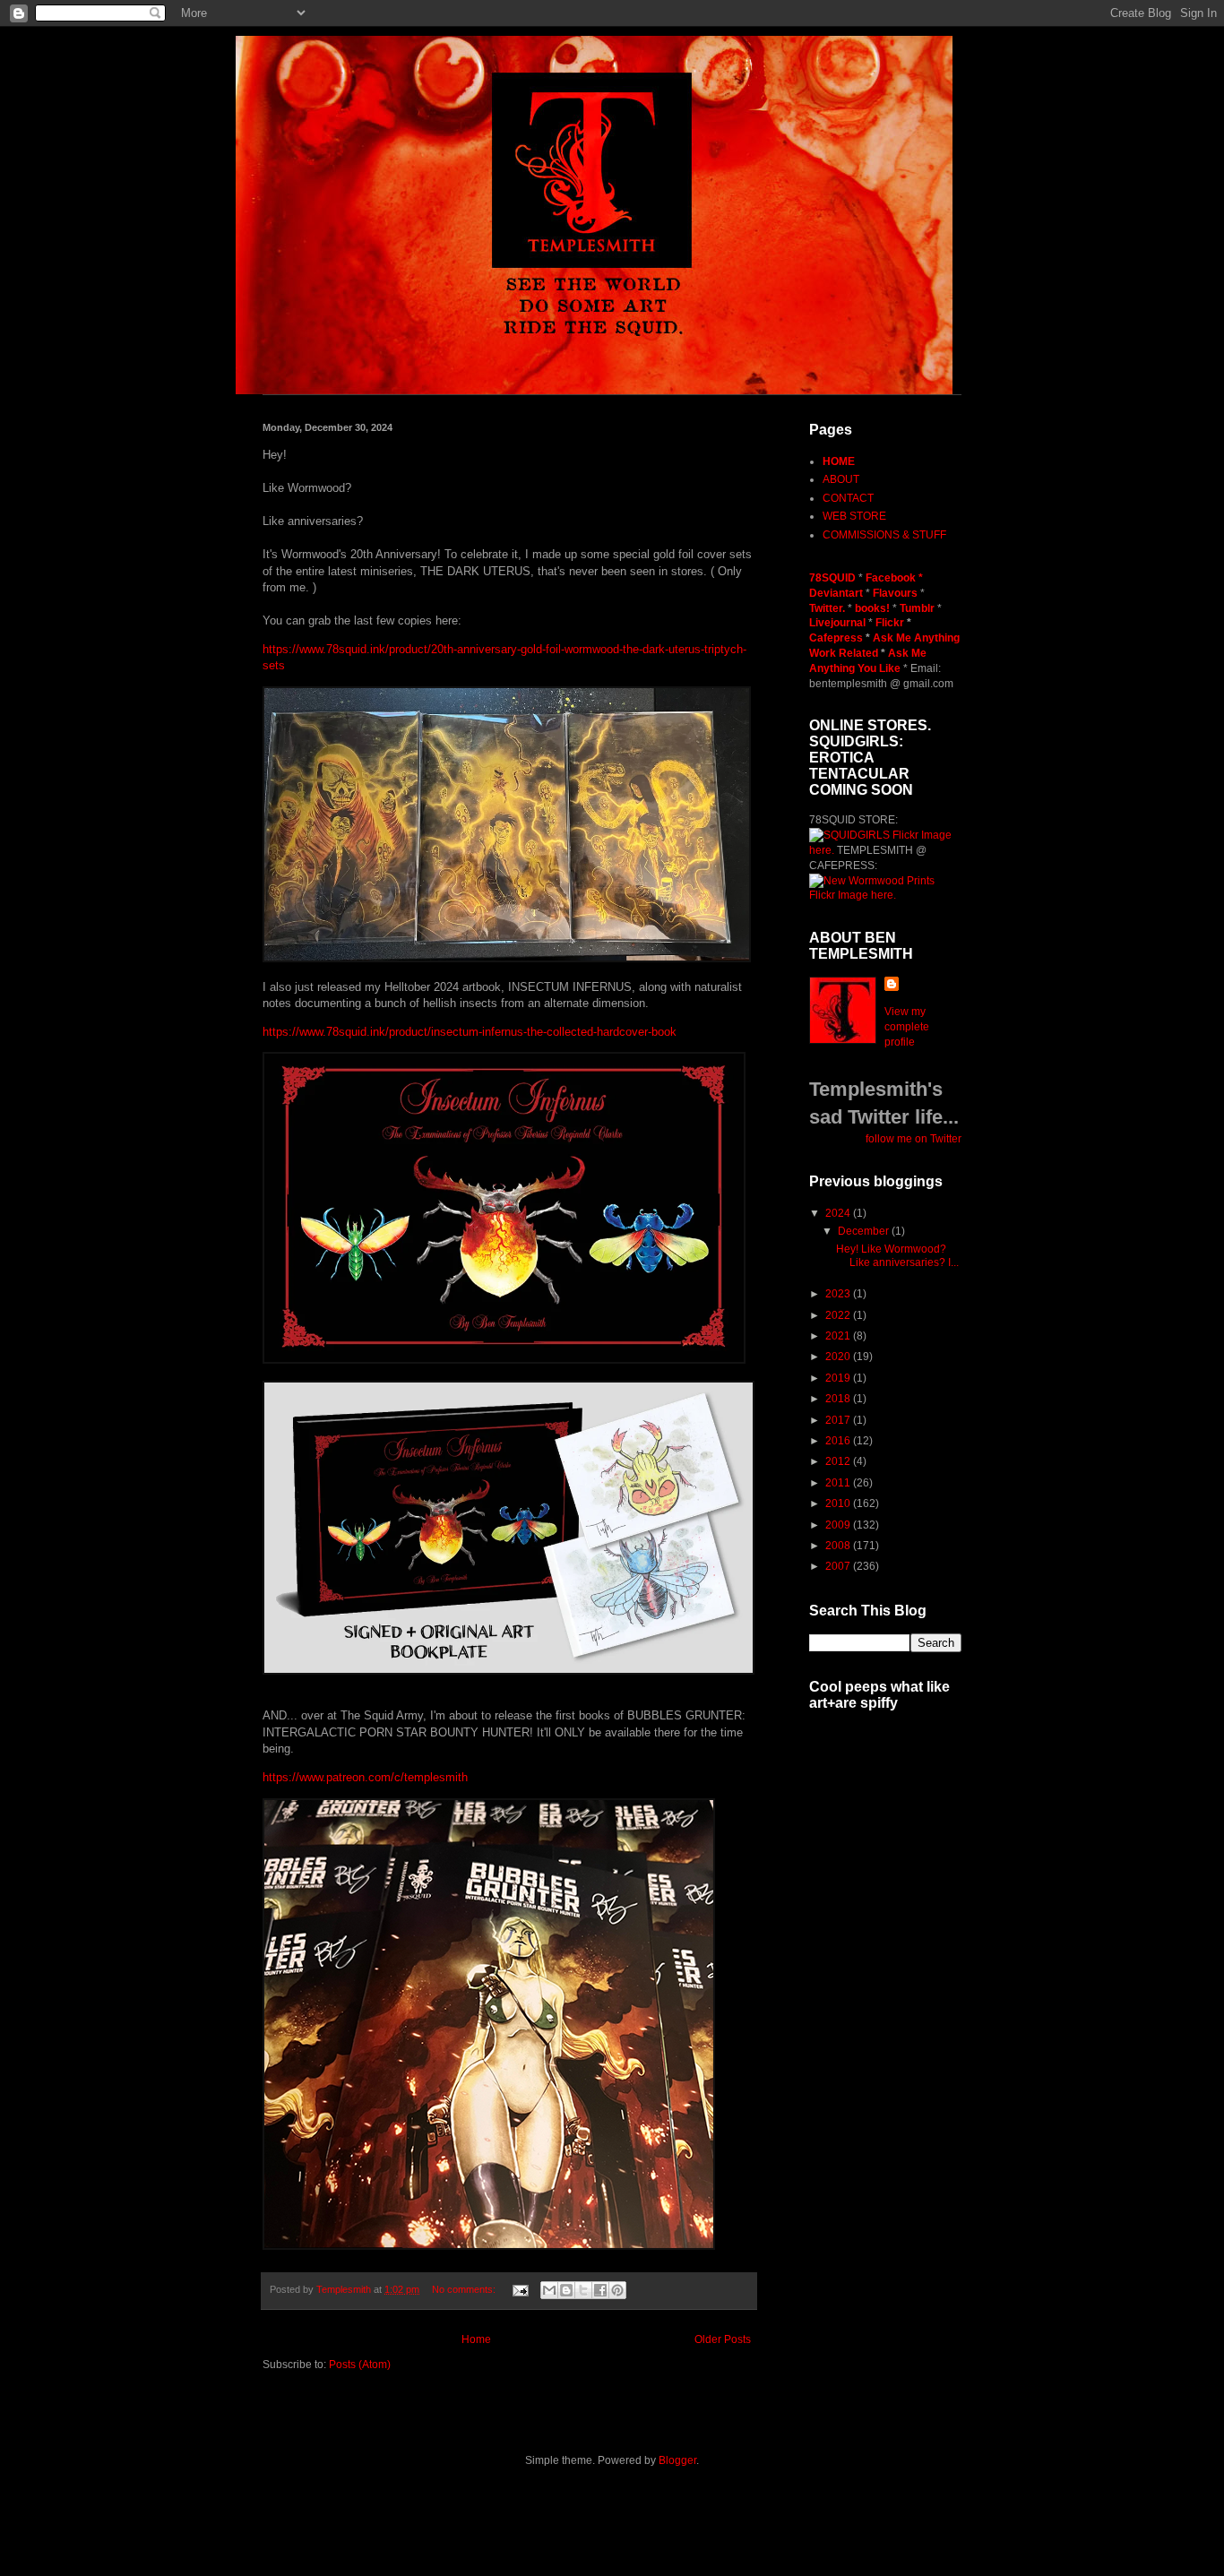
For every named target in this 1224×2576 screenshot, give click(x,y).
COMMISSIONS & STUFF (884, 535)
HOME (839, 461)
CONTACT (848, 498)
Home (476, 2339)
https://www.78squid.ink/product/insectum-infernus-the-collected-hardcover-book (470, 1032)
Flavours (895, 593)
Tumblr (918, 608)
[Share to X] (583, 2290)
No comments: (465, 2289)
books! (874, 608)
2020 (839, 1357)
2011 (839, 1483)
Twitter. (828, 608)
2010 (839, 1503)
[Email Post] (520, 2289)
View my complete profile (907, 1027)
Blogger (677, 2460)
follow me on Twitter (914, 1139)
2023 (839, 1294)
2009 (839, 1525)
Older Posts (723, 2339)
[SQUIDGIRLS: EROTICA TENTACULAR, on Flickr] (849, 835)
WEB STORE (854, 516)
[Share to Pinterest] (617, 2290)
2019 (839, 1378)
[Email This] (549, 2290)
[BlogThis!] (566, 2290)
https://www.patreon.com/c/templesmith (365, 1777)
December (865, 1231)
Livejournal (837, 623)
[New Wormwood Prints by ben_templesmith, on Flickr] (872, 881)
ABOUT (841, 479)
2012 (839, 1461)
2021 (839, 1336)
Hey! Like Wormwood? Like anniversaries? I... (897, 1255)
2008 (839, 1546)
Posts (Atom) (360, 2365)
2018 (839, 1399)
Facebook (891, 578)
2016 (839, 1441)
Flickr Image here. (853, 895)
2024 (839, 1213)
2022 (839, 1315)
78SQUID (834, 578)
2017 (839, 1420)
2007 (839, 1566)
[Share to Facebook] (600, 2290)
